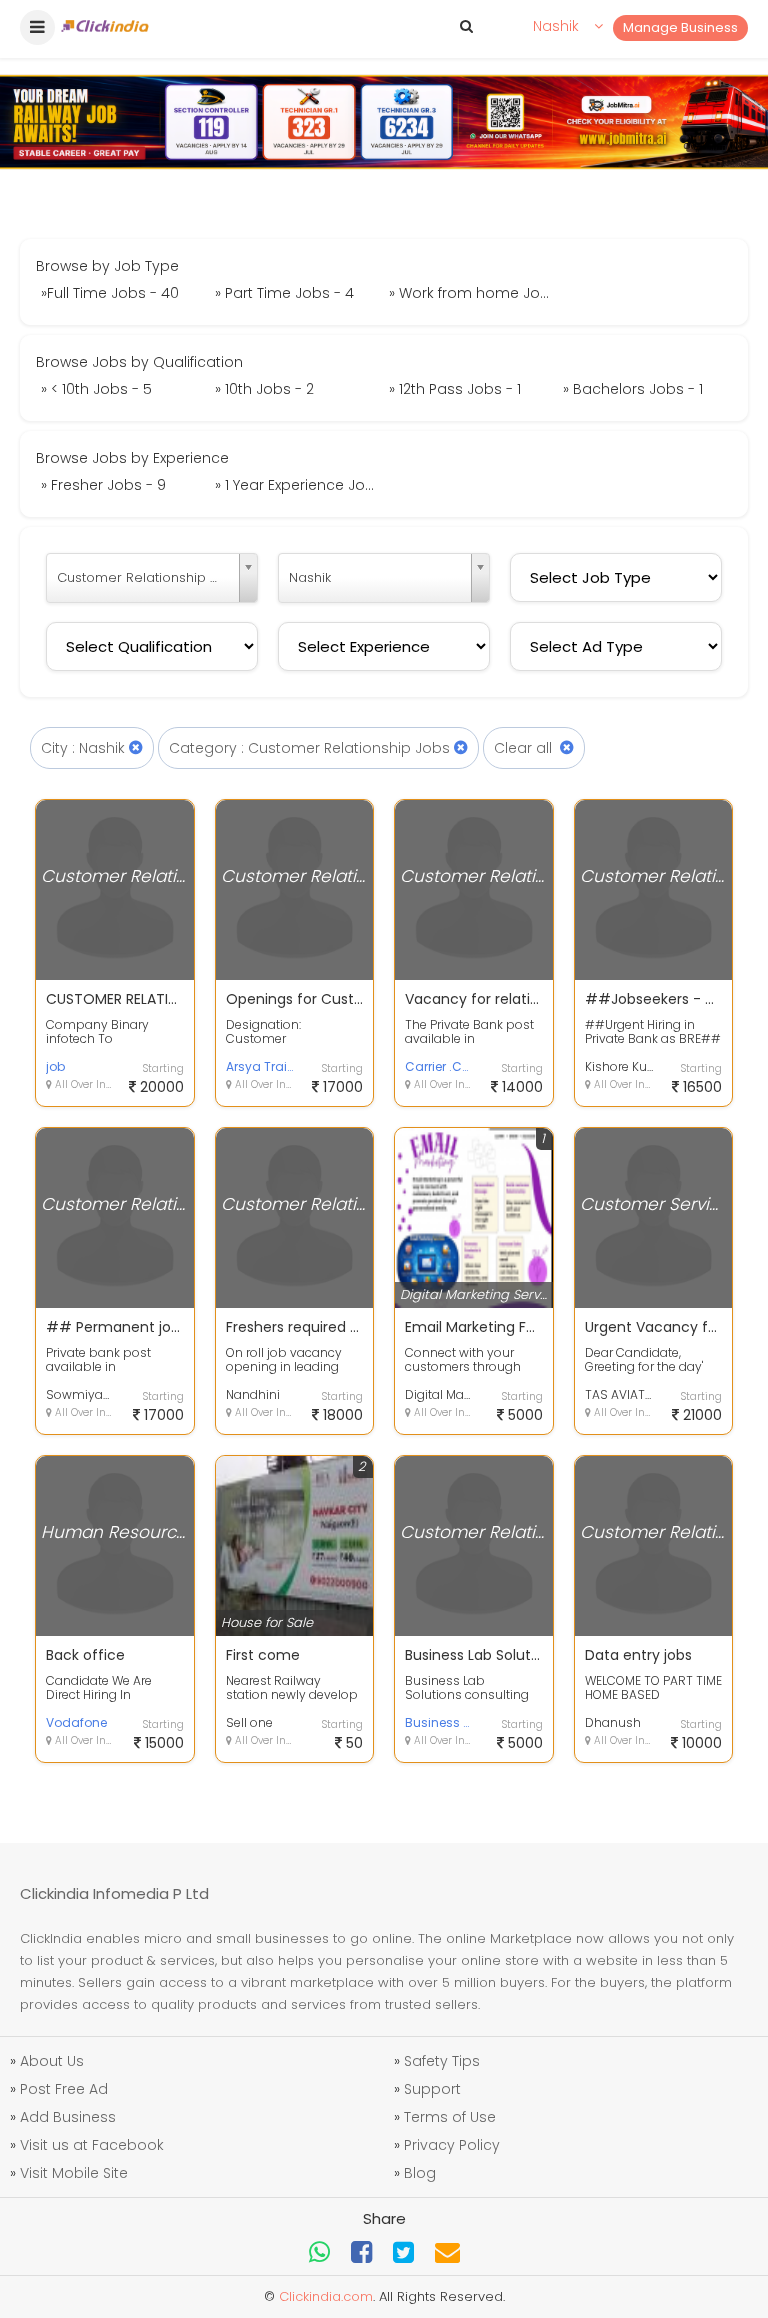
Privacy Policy (452, 2145)
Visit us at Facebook (92, 2145)
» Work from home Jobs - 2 (473, 293)
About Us (52, 2061)
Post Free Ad (64, 2089)
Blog (420, 2173)
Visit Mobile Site (74, 2173)
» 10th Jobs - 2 (264, 389)
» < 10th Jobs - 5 (96, 389)
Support (432, 2089)
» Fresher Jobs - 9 (103, 485)
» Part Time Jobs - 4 (284, 293)
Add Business (68, 2117)
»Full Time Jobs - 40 (110, 293)
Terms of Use (450, 2117)
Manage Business (680, 27)
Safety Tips (442, 2061)
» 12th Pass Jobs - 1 (455, 389)
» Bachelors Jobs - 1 (633, 389)
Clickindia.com (326, 2296)
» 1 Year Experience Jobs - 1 (299, 485)
